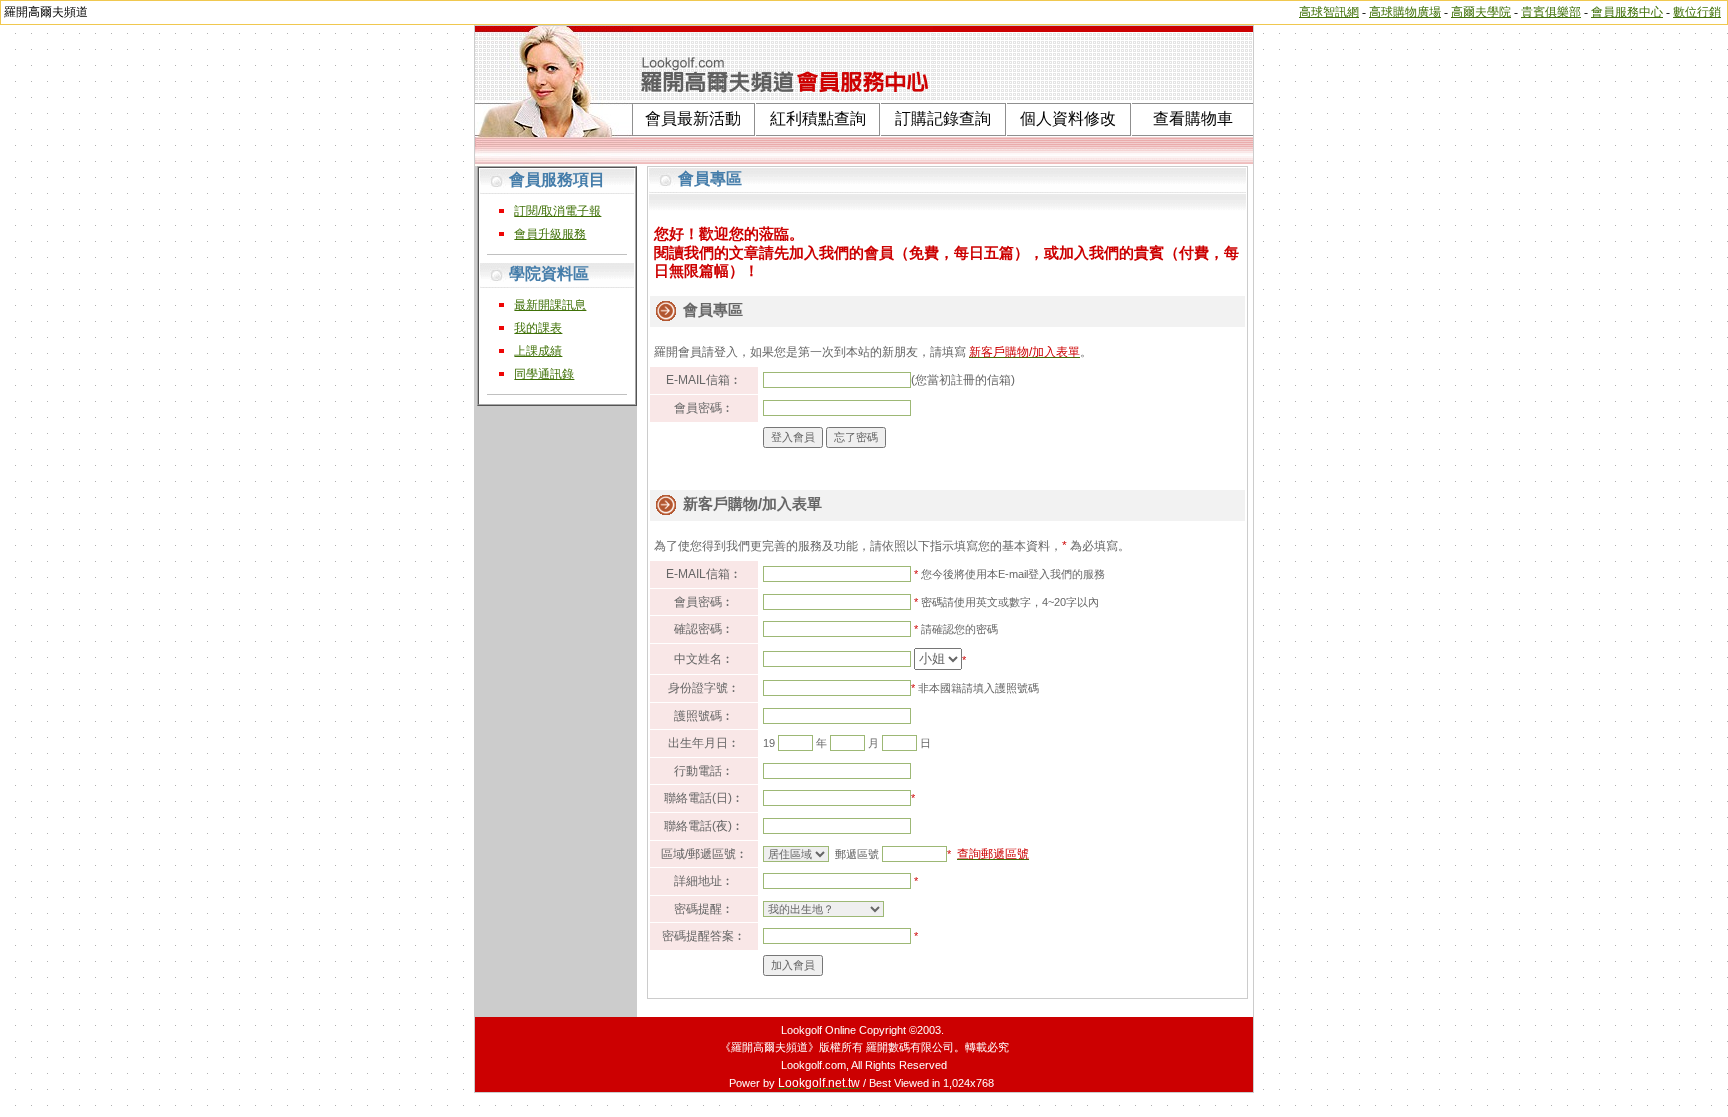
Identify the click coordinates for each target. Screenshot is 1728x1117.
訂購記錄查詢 (943, 118)
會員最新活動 (693, 118)
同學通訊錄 (544, 374)
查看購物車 (1193, 118)
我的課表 (538, 328)
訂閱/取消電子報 (557, 211)
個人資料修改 (1068, 118)
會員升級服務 (550, 234)
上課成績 (538, 351)
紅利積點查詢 (818, 118)
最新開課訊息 (550, 305)
